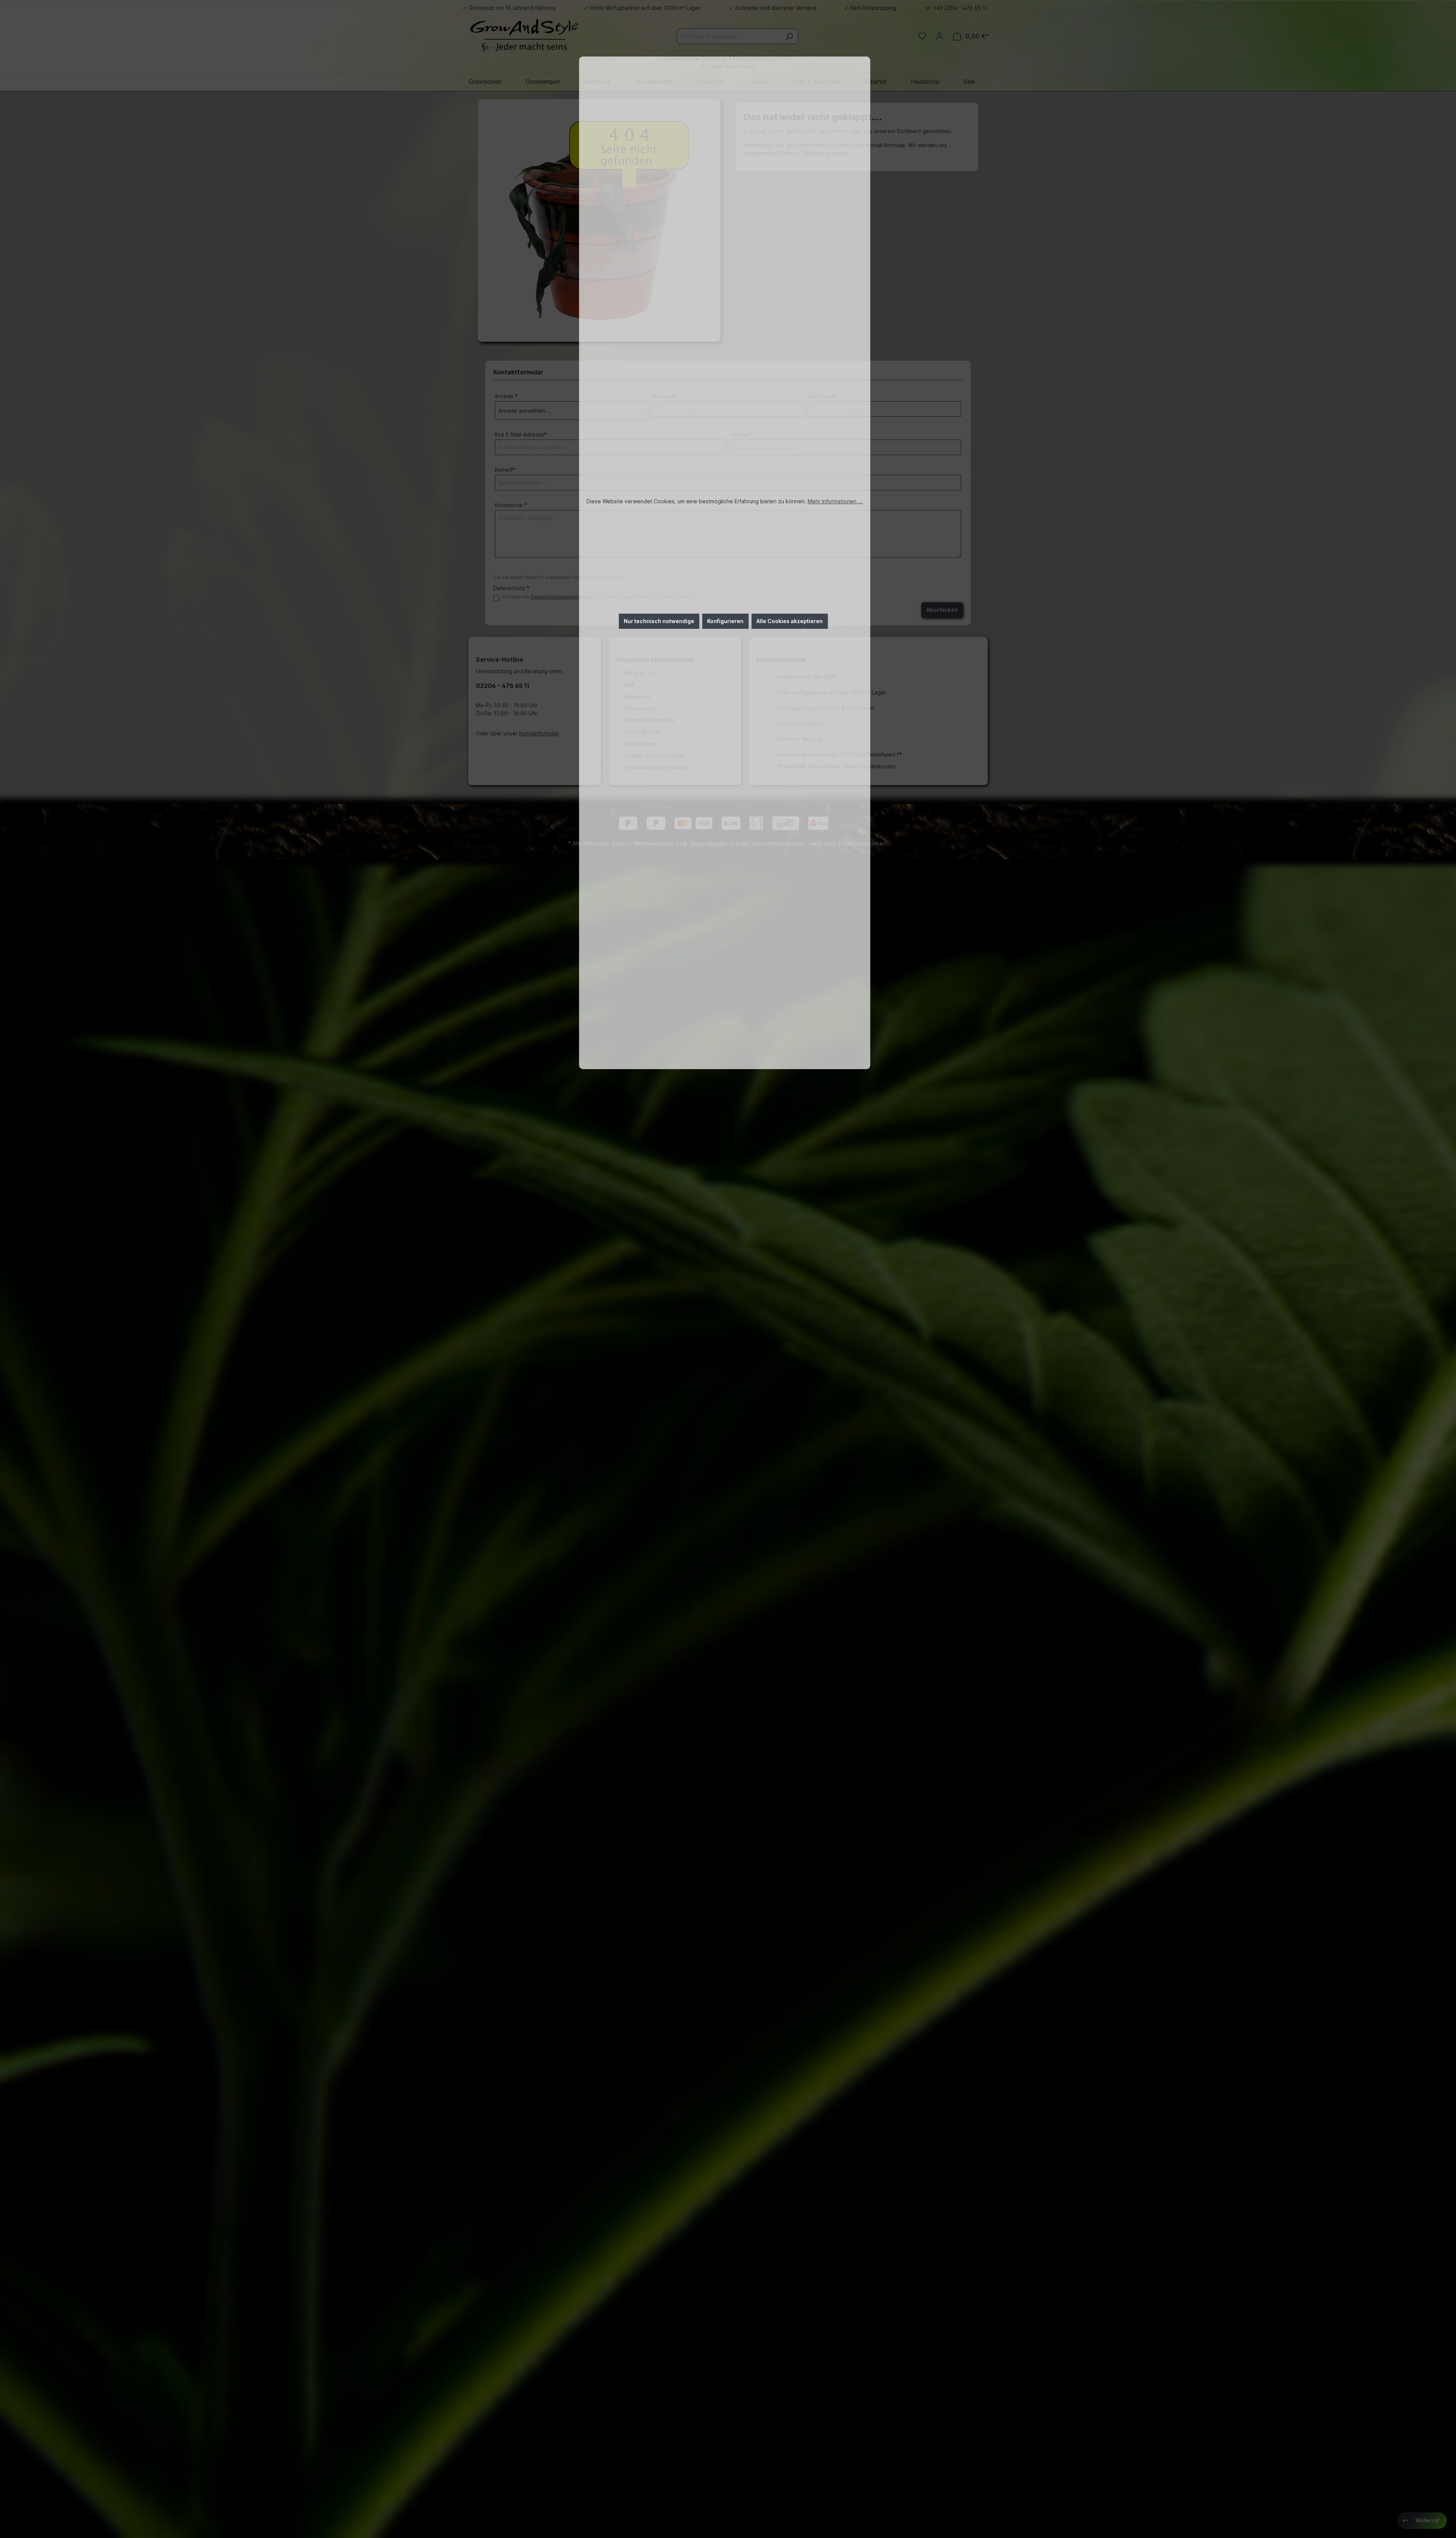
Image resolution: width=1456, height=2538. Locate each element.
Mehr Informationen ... (835, 501)
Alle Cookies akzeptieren (790, 621)
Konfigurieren (725, 621)
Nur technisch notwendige (659, 621)
